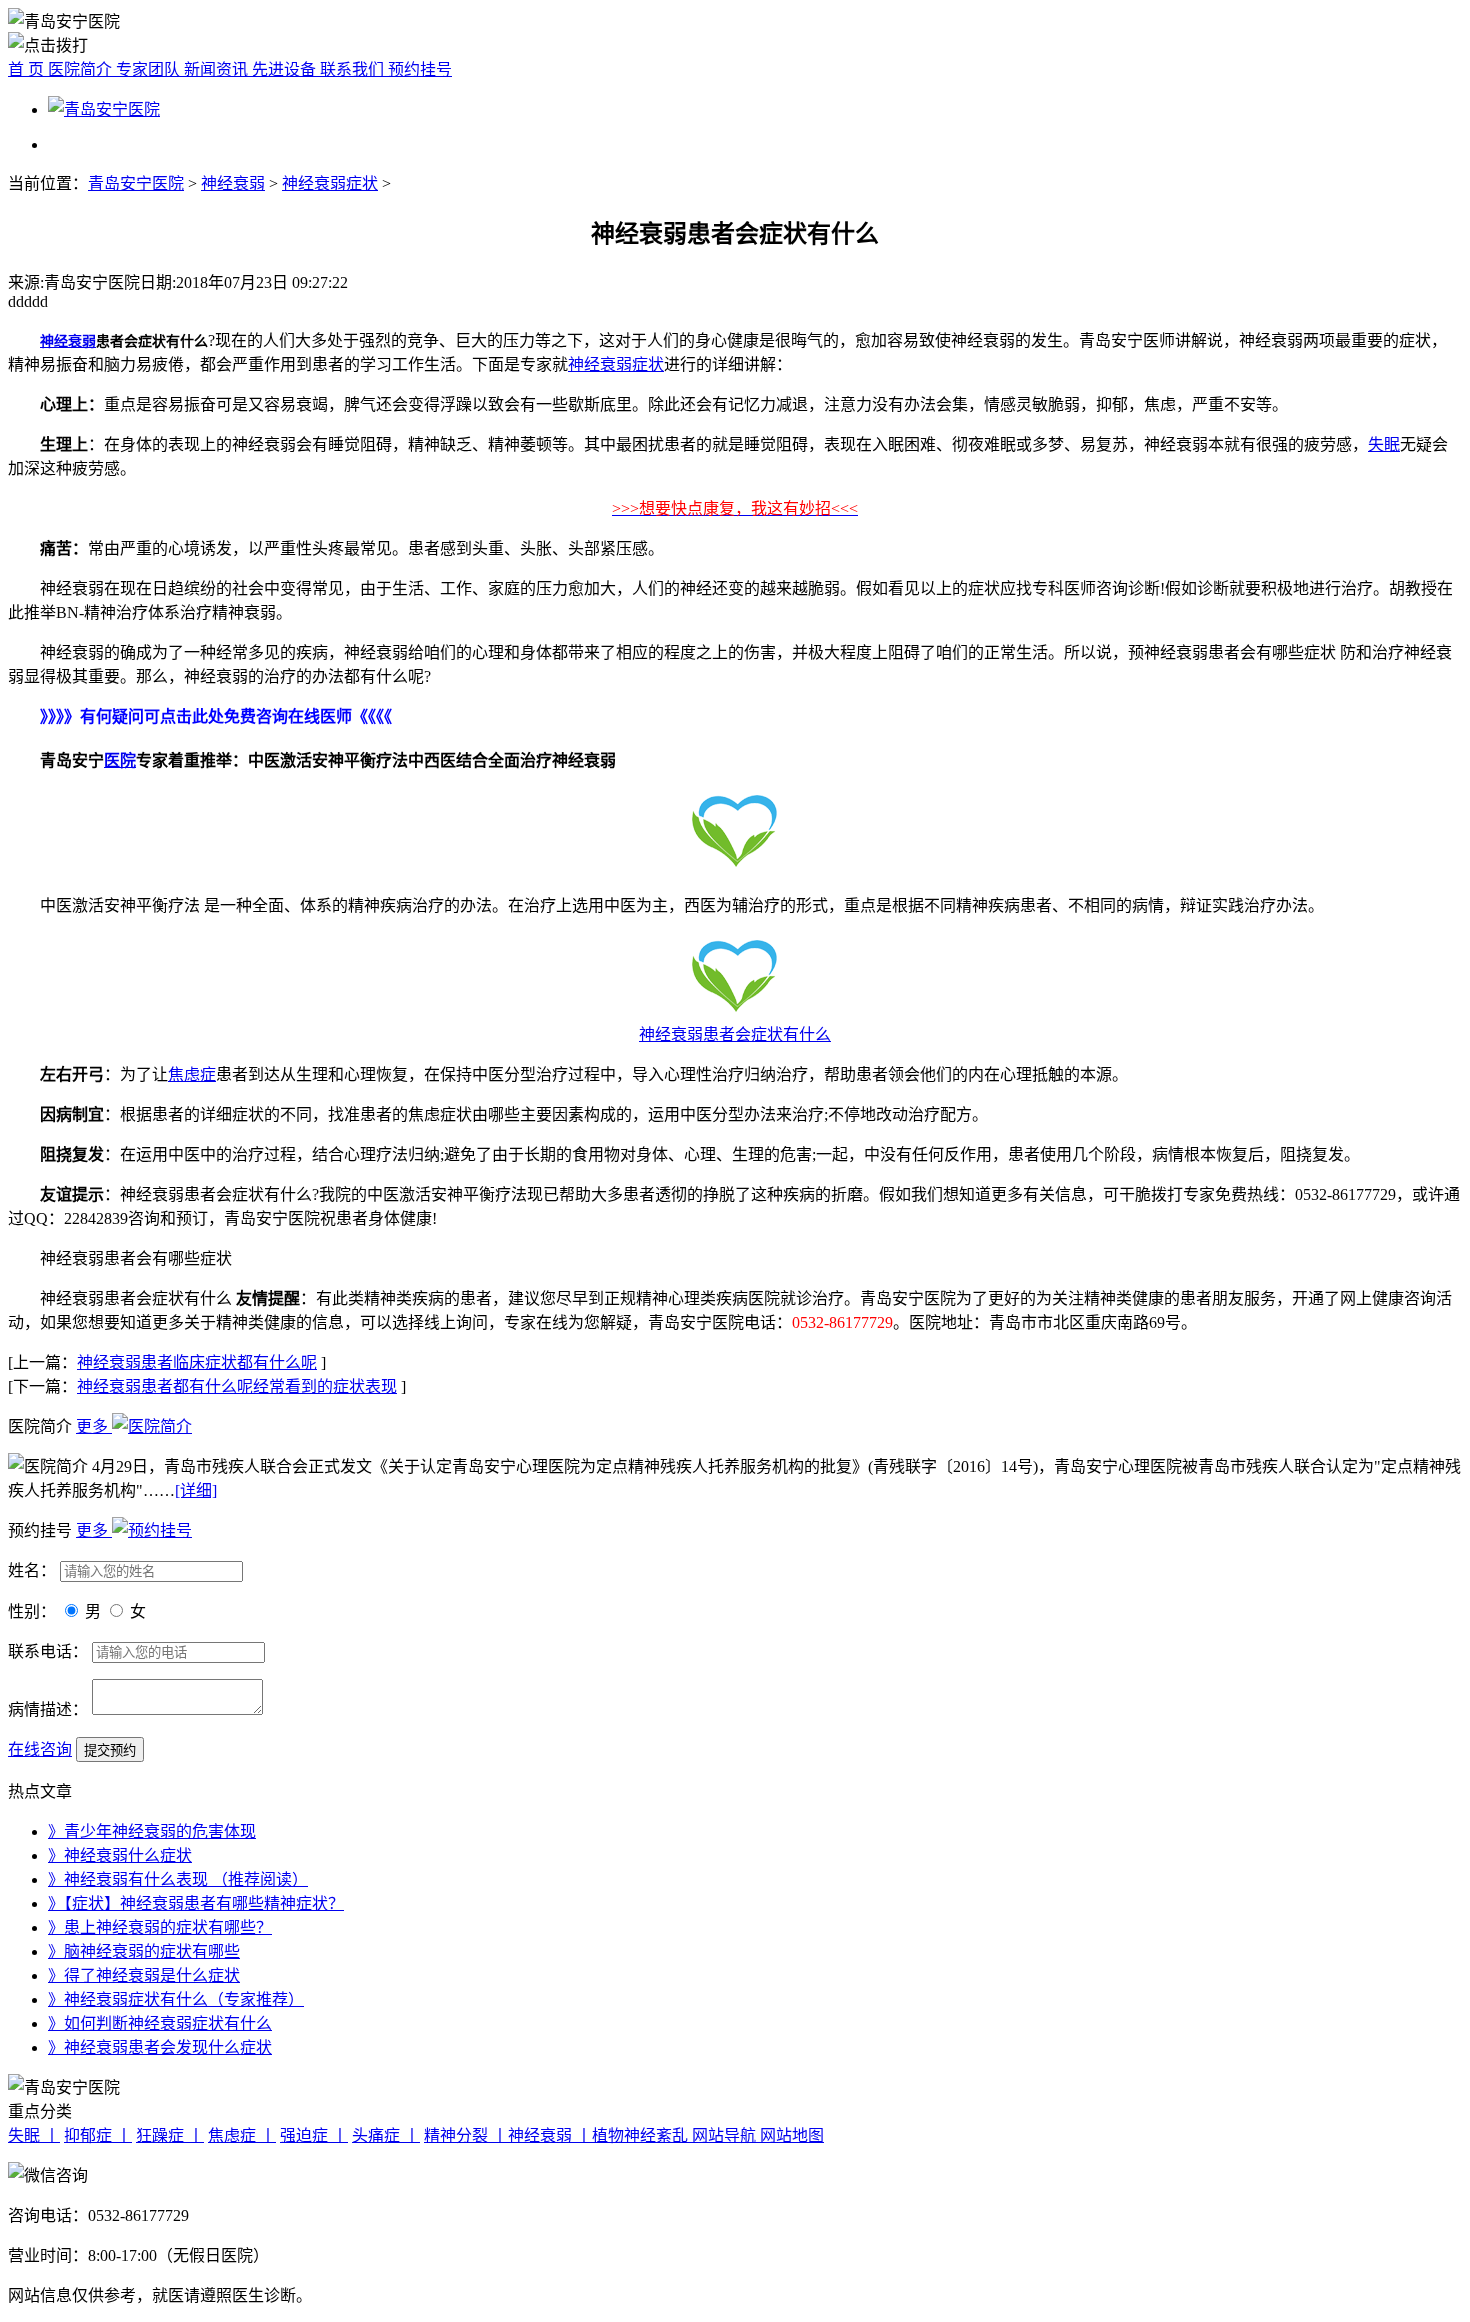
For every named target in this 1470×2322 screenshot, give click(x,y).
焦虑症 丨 (242, 2135)
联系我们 (354, 69)
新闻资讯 (218, 69)
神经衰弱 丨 (550, 2135)
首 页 (28, 69)
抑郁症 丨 (98, 2135)
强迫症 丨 (314, 2135)
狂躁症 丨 (170, 2135)
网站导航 (726, 2135)
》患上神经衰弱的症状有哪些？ (160, 1927)
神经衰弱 (233, 183)
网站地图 (792, 2135)
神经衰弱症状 (330, 183)
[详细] (196, 1490)
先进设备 (286, 69)
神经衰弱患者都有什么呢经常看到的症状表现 (237, 1386)
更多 (94, 1426)
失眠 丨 (34, 2135)
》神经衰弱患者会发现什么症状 (160, 2047)
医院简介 (82, 69)
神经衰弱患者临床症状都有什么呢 (197, 1362)
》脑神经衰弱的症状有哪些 (144, 1951)
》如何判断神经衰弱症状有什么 (160, 2023)
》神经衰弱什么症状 (120, 1855)
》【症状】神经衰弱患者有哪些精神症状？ (196, 1903)
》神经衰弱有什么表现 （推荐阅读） (178, 1879)
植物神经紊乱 (642, 2135)
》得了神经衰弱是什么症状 (144, 1975)
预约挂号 (420, 69)
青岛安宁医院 (136, 183)
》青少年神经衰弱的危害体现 (152, 1831)
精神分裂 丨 (466, 2135)
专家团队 (150, 69)
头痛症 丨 (386, 2135)
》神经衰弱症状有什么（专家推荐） (176, 1999)
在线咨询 (40, 1749)
